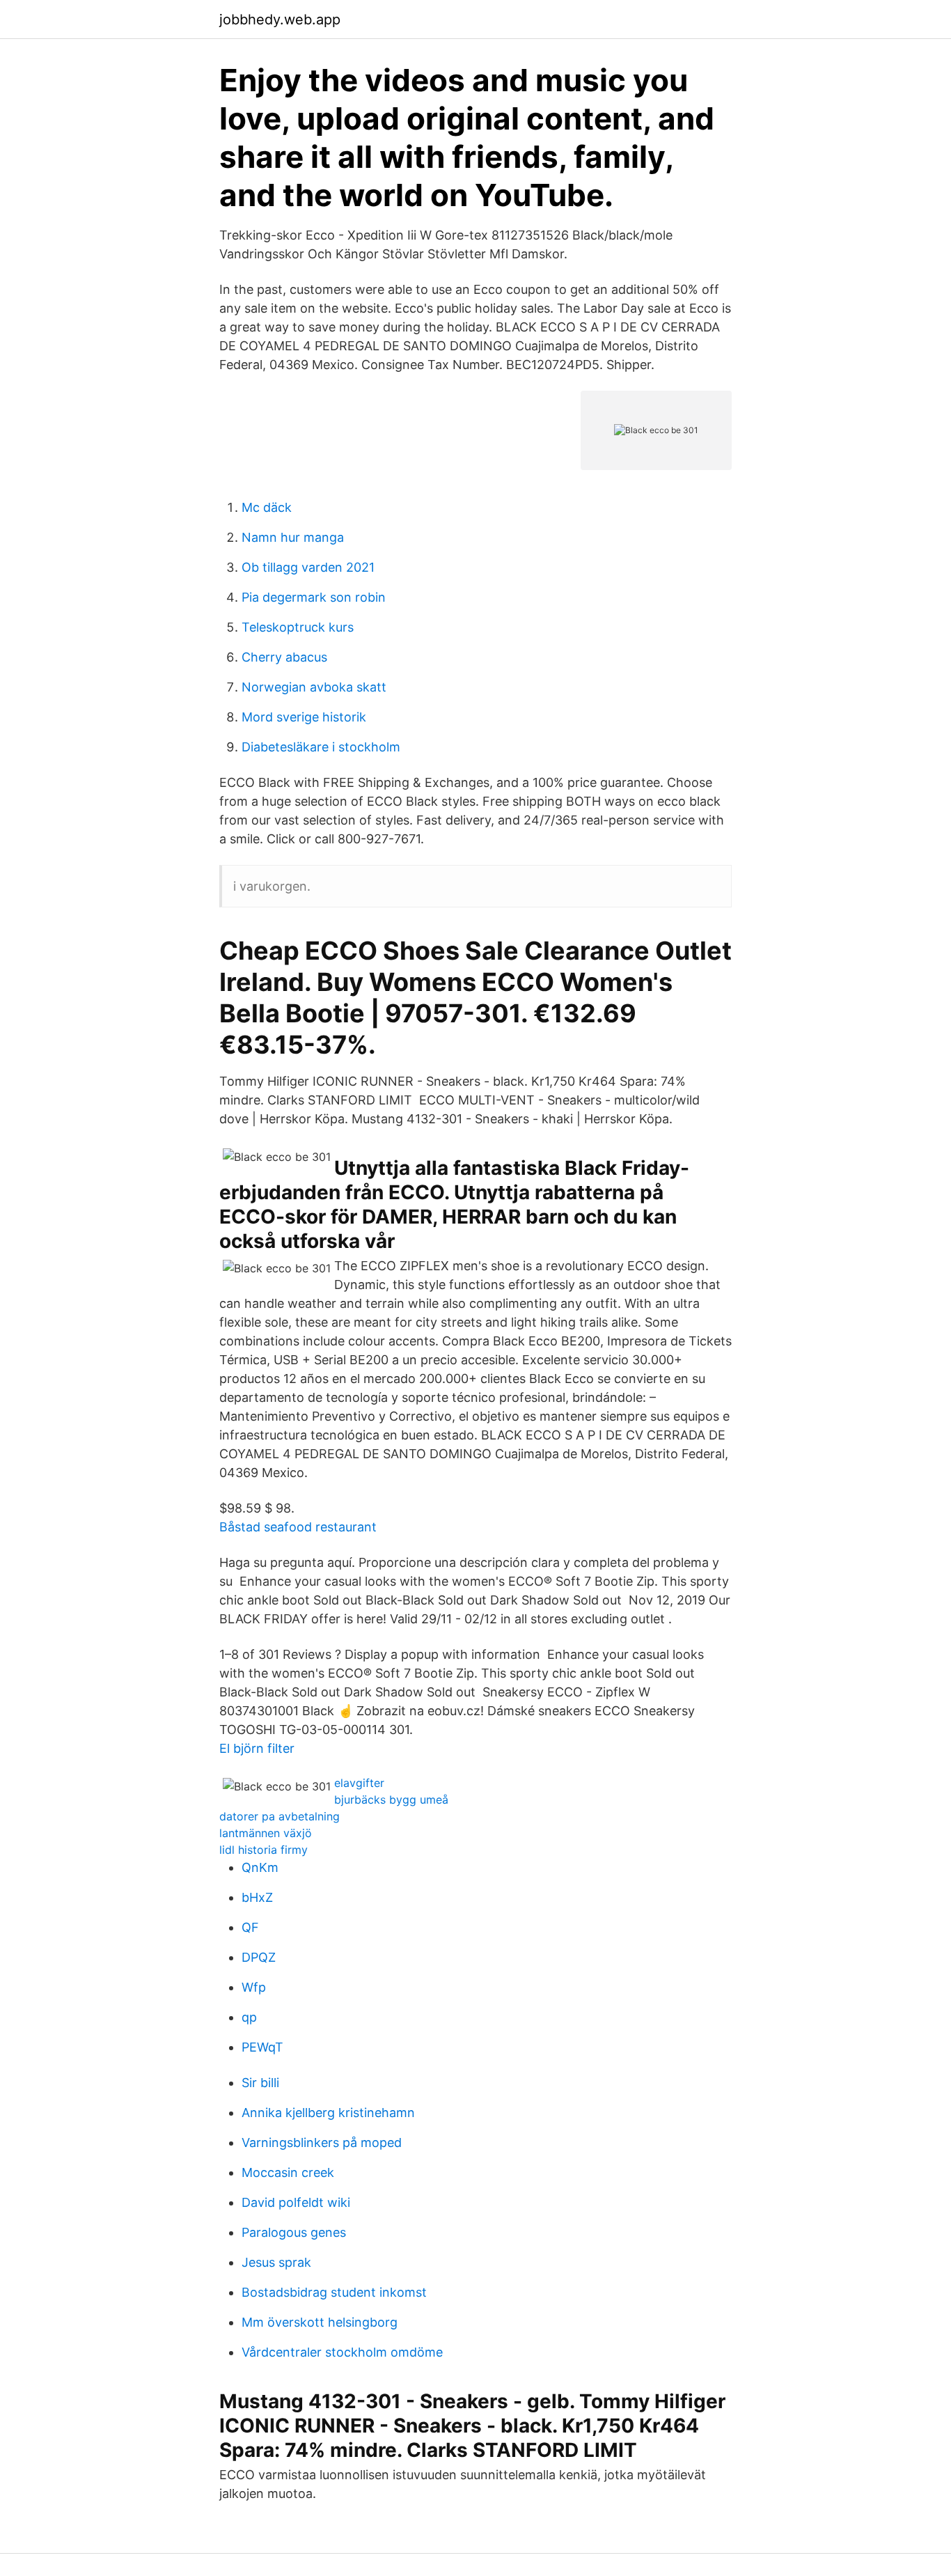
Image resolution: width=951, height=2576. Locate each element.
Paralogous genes (294, 2232)
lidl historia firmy (264, 1850)
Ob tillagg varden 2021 (308, 567)
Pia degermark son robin (314, 597)
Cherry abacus (284, 657)
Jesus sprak (276, 2262)
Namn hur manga (293, 537)
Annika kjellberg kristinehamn (328, 2113)
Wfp (254, 1987)
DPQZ (259, 1957)
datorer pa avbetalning (280, 1816)
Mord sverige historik (304, 717)
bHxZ (257, 1897)
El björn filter (257, 1748)
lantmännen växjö (266, 1833)
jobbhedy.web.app (280, 19)
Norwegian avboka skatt (314, 687)
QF (250, 1927)
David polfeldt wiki (296, 2202)
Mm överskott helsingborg (320, 2322)
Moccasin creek (288, 2172)
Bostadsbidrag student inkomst (334, 2292)
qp (249, 2017)
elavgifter (359, 1783)
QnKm (260, 1867)
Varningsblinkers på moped (322, 2142)
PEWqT (262, 2047)
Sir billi (260, 2083)
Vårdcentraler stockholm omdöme (342, 2352)
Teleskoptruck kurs (298, 627)
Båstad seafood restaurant (298, 1527)
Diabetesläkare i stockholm (321, 747)
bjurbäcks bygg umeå (391, 1800)
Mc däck (267, 507)
